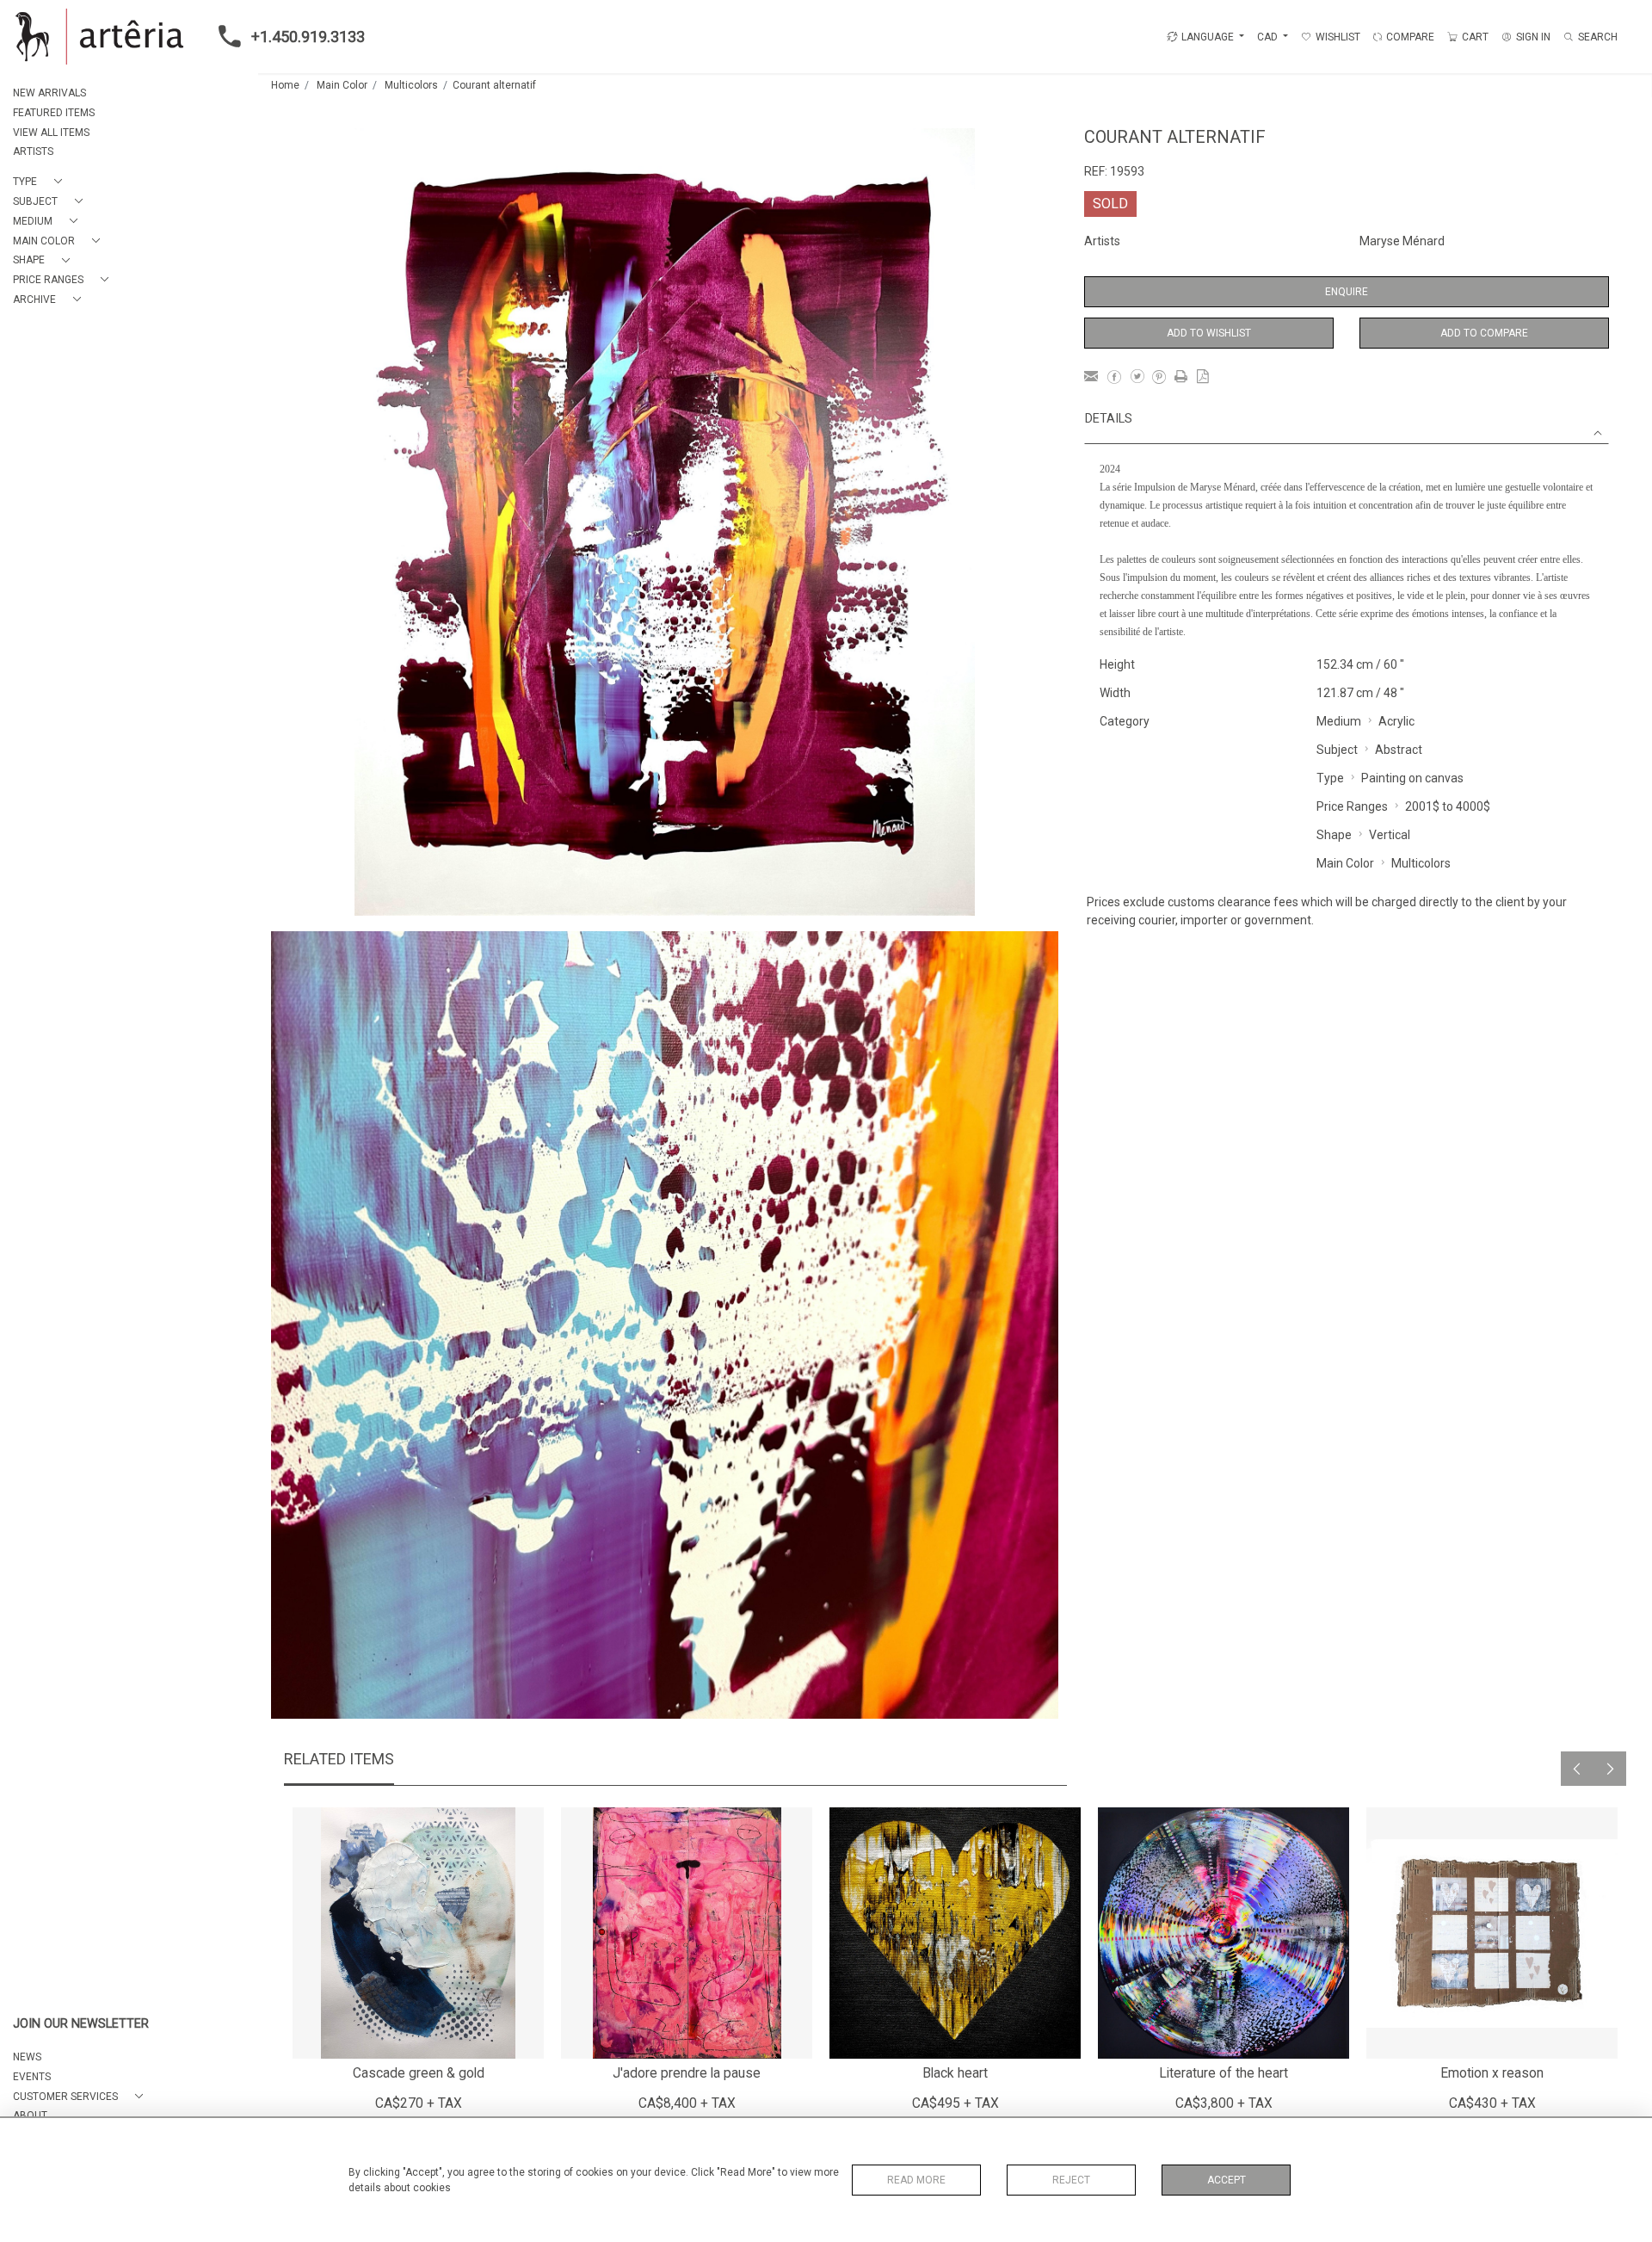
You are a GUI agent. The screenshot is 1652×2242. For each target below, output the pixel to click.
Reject (1071, 2180)
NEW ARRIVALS (49, 93)
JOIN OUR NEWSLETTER (81, 2024)
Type (1330, 778)
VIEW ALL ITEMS (51, 133)
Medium (1339, 721)
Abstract (1399, 750)
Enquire (1347, 292)
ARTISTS (33, 151)
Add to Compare (1484, 333)
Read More (916, 2180)
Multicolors (411, 85)
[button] (41, 182)
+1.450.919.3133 (308, 37)
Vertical (1390, 835)
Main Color (342, 85)
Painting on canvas (1412, 778)
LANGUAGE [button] (1208, 37)
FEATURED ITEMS (54, 113)
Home (285, 85)
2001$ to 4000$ (1448, 806)
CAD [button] (1269, 37)
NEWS (27, 2057)
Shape (1334, 835)
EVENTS (32, 2077)
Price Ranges (1352, 806)
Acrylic (1396, 721)
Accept (1227, 2180)
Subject (1337, 750)
